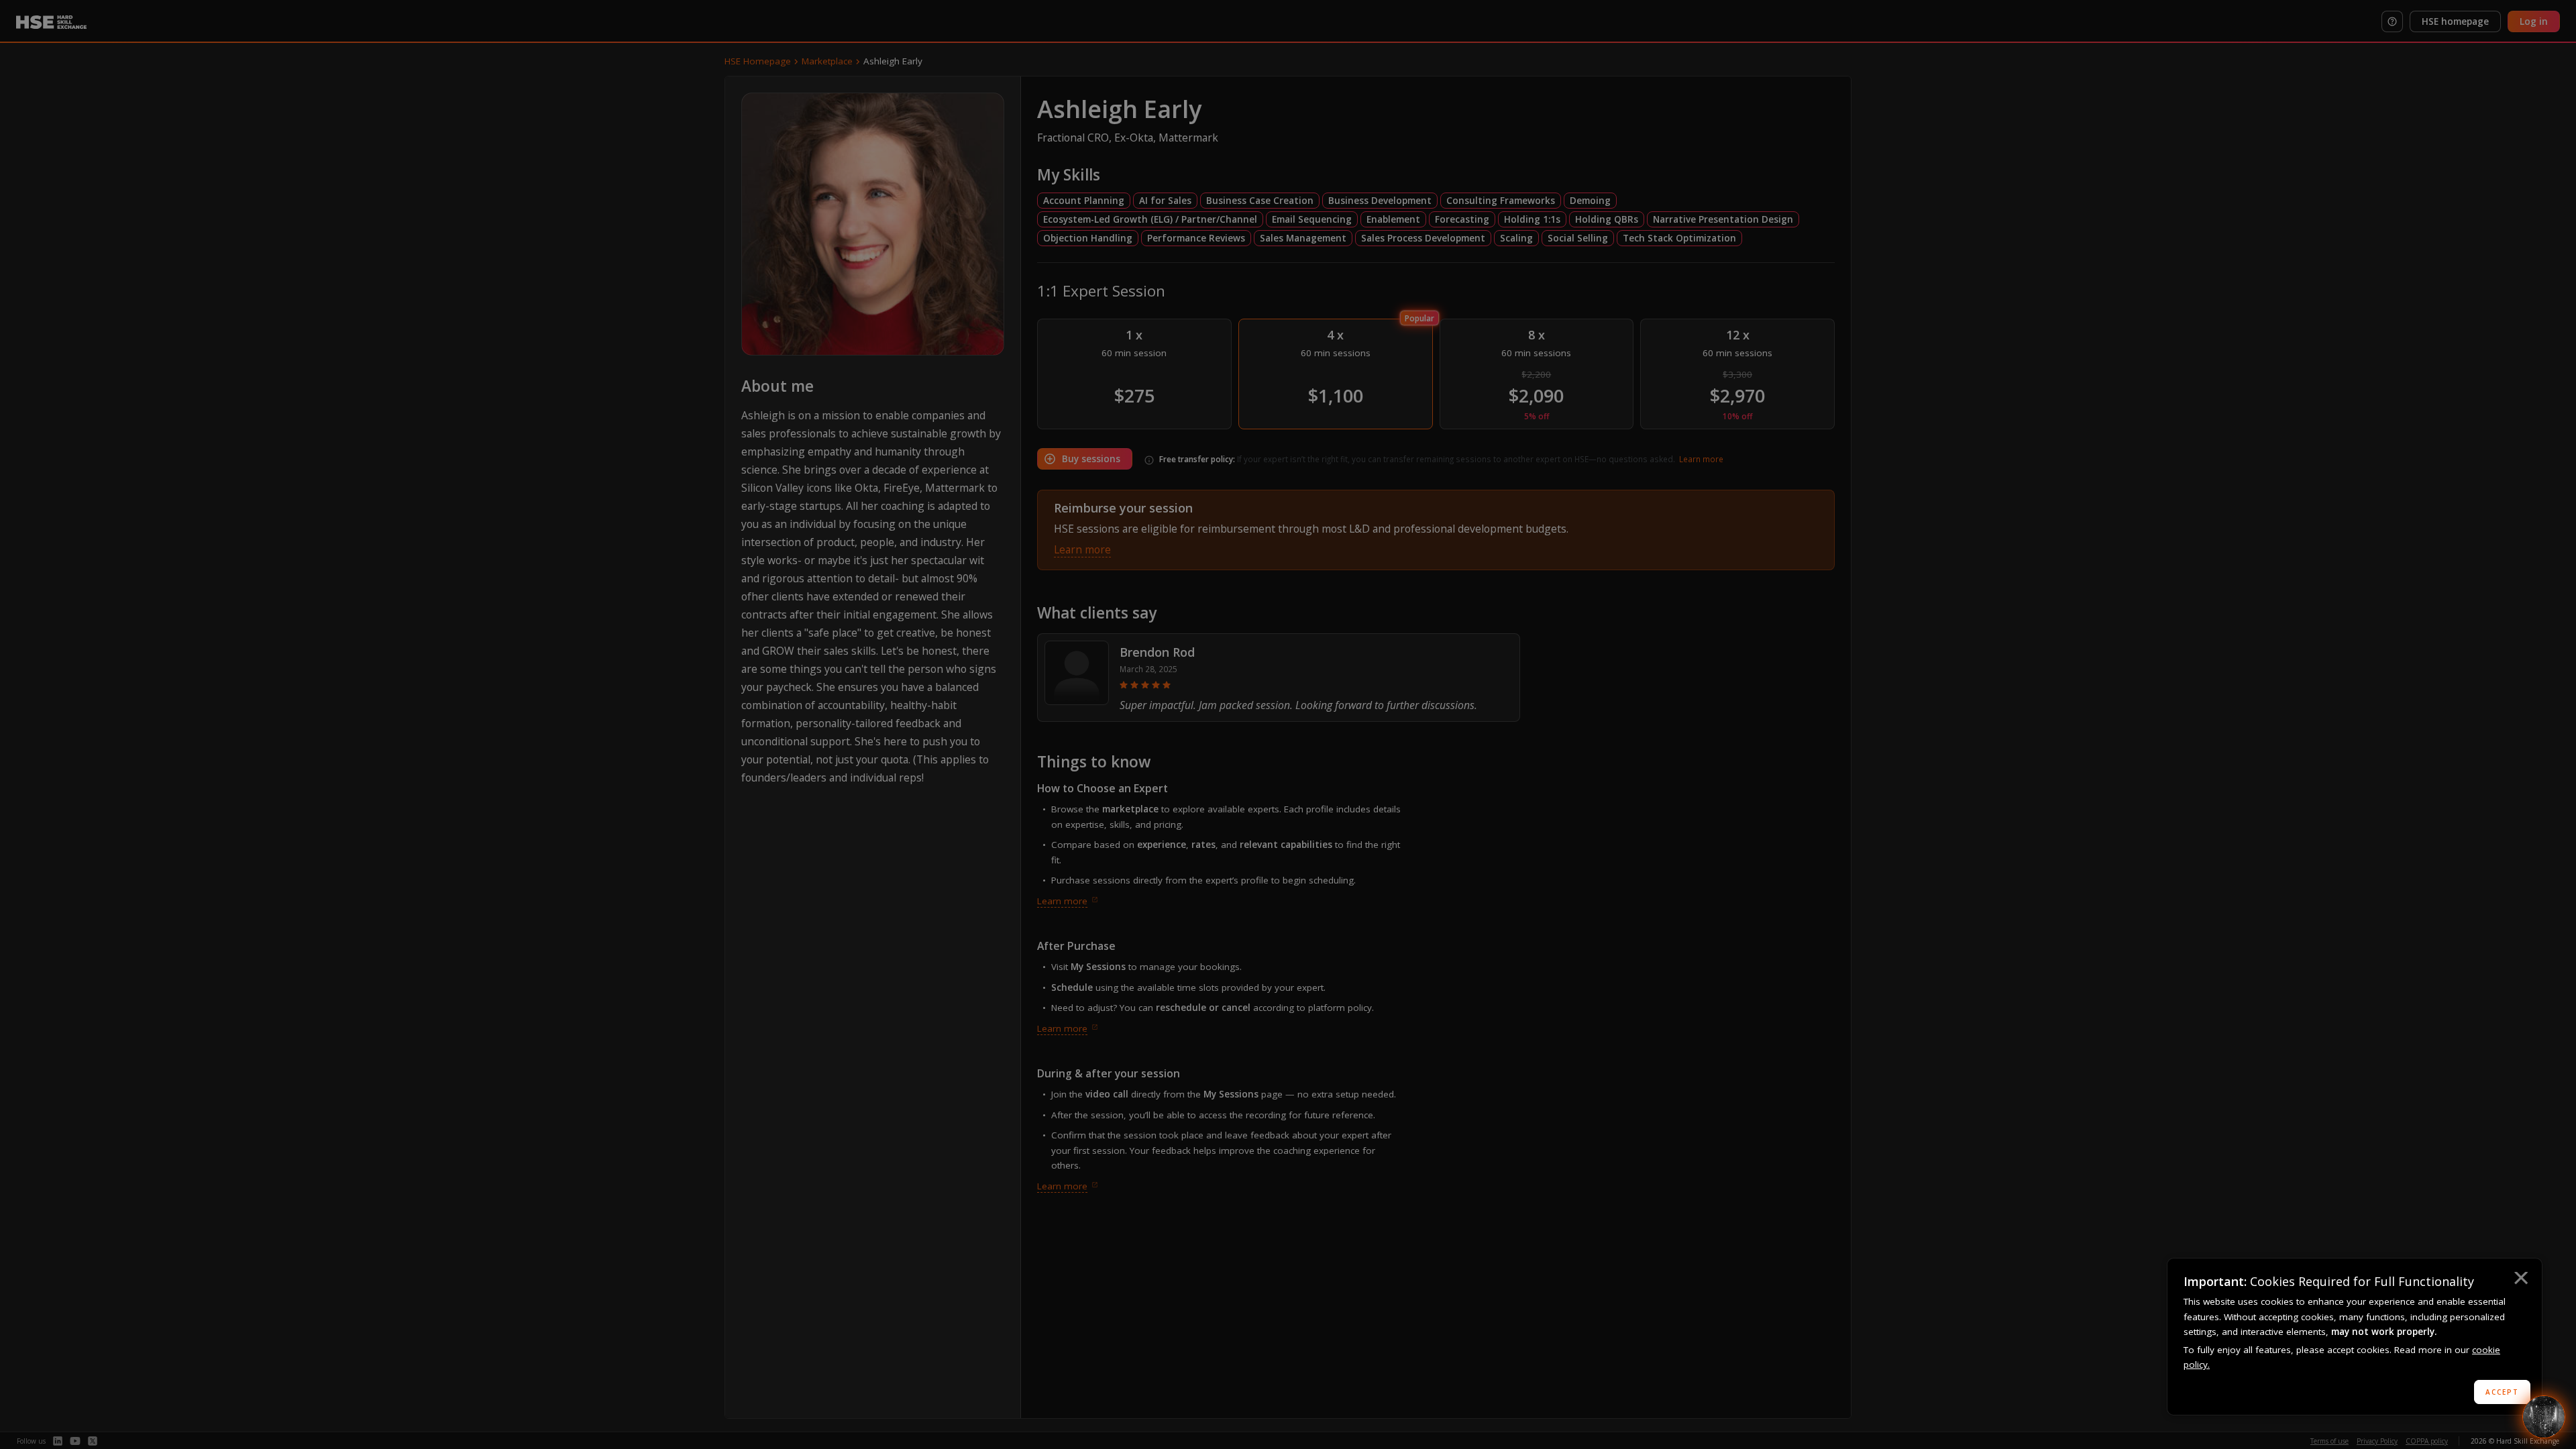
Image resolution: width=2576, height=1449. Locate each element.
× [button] (2520, 1280)
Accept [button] (2502, 1392)
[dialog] (2355, 1337)
